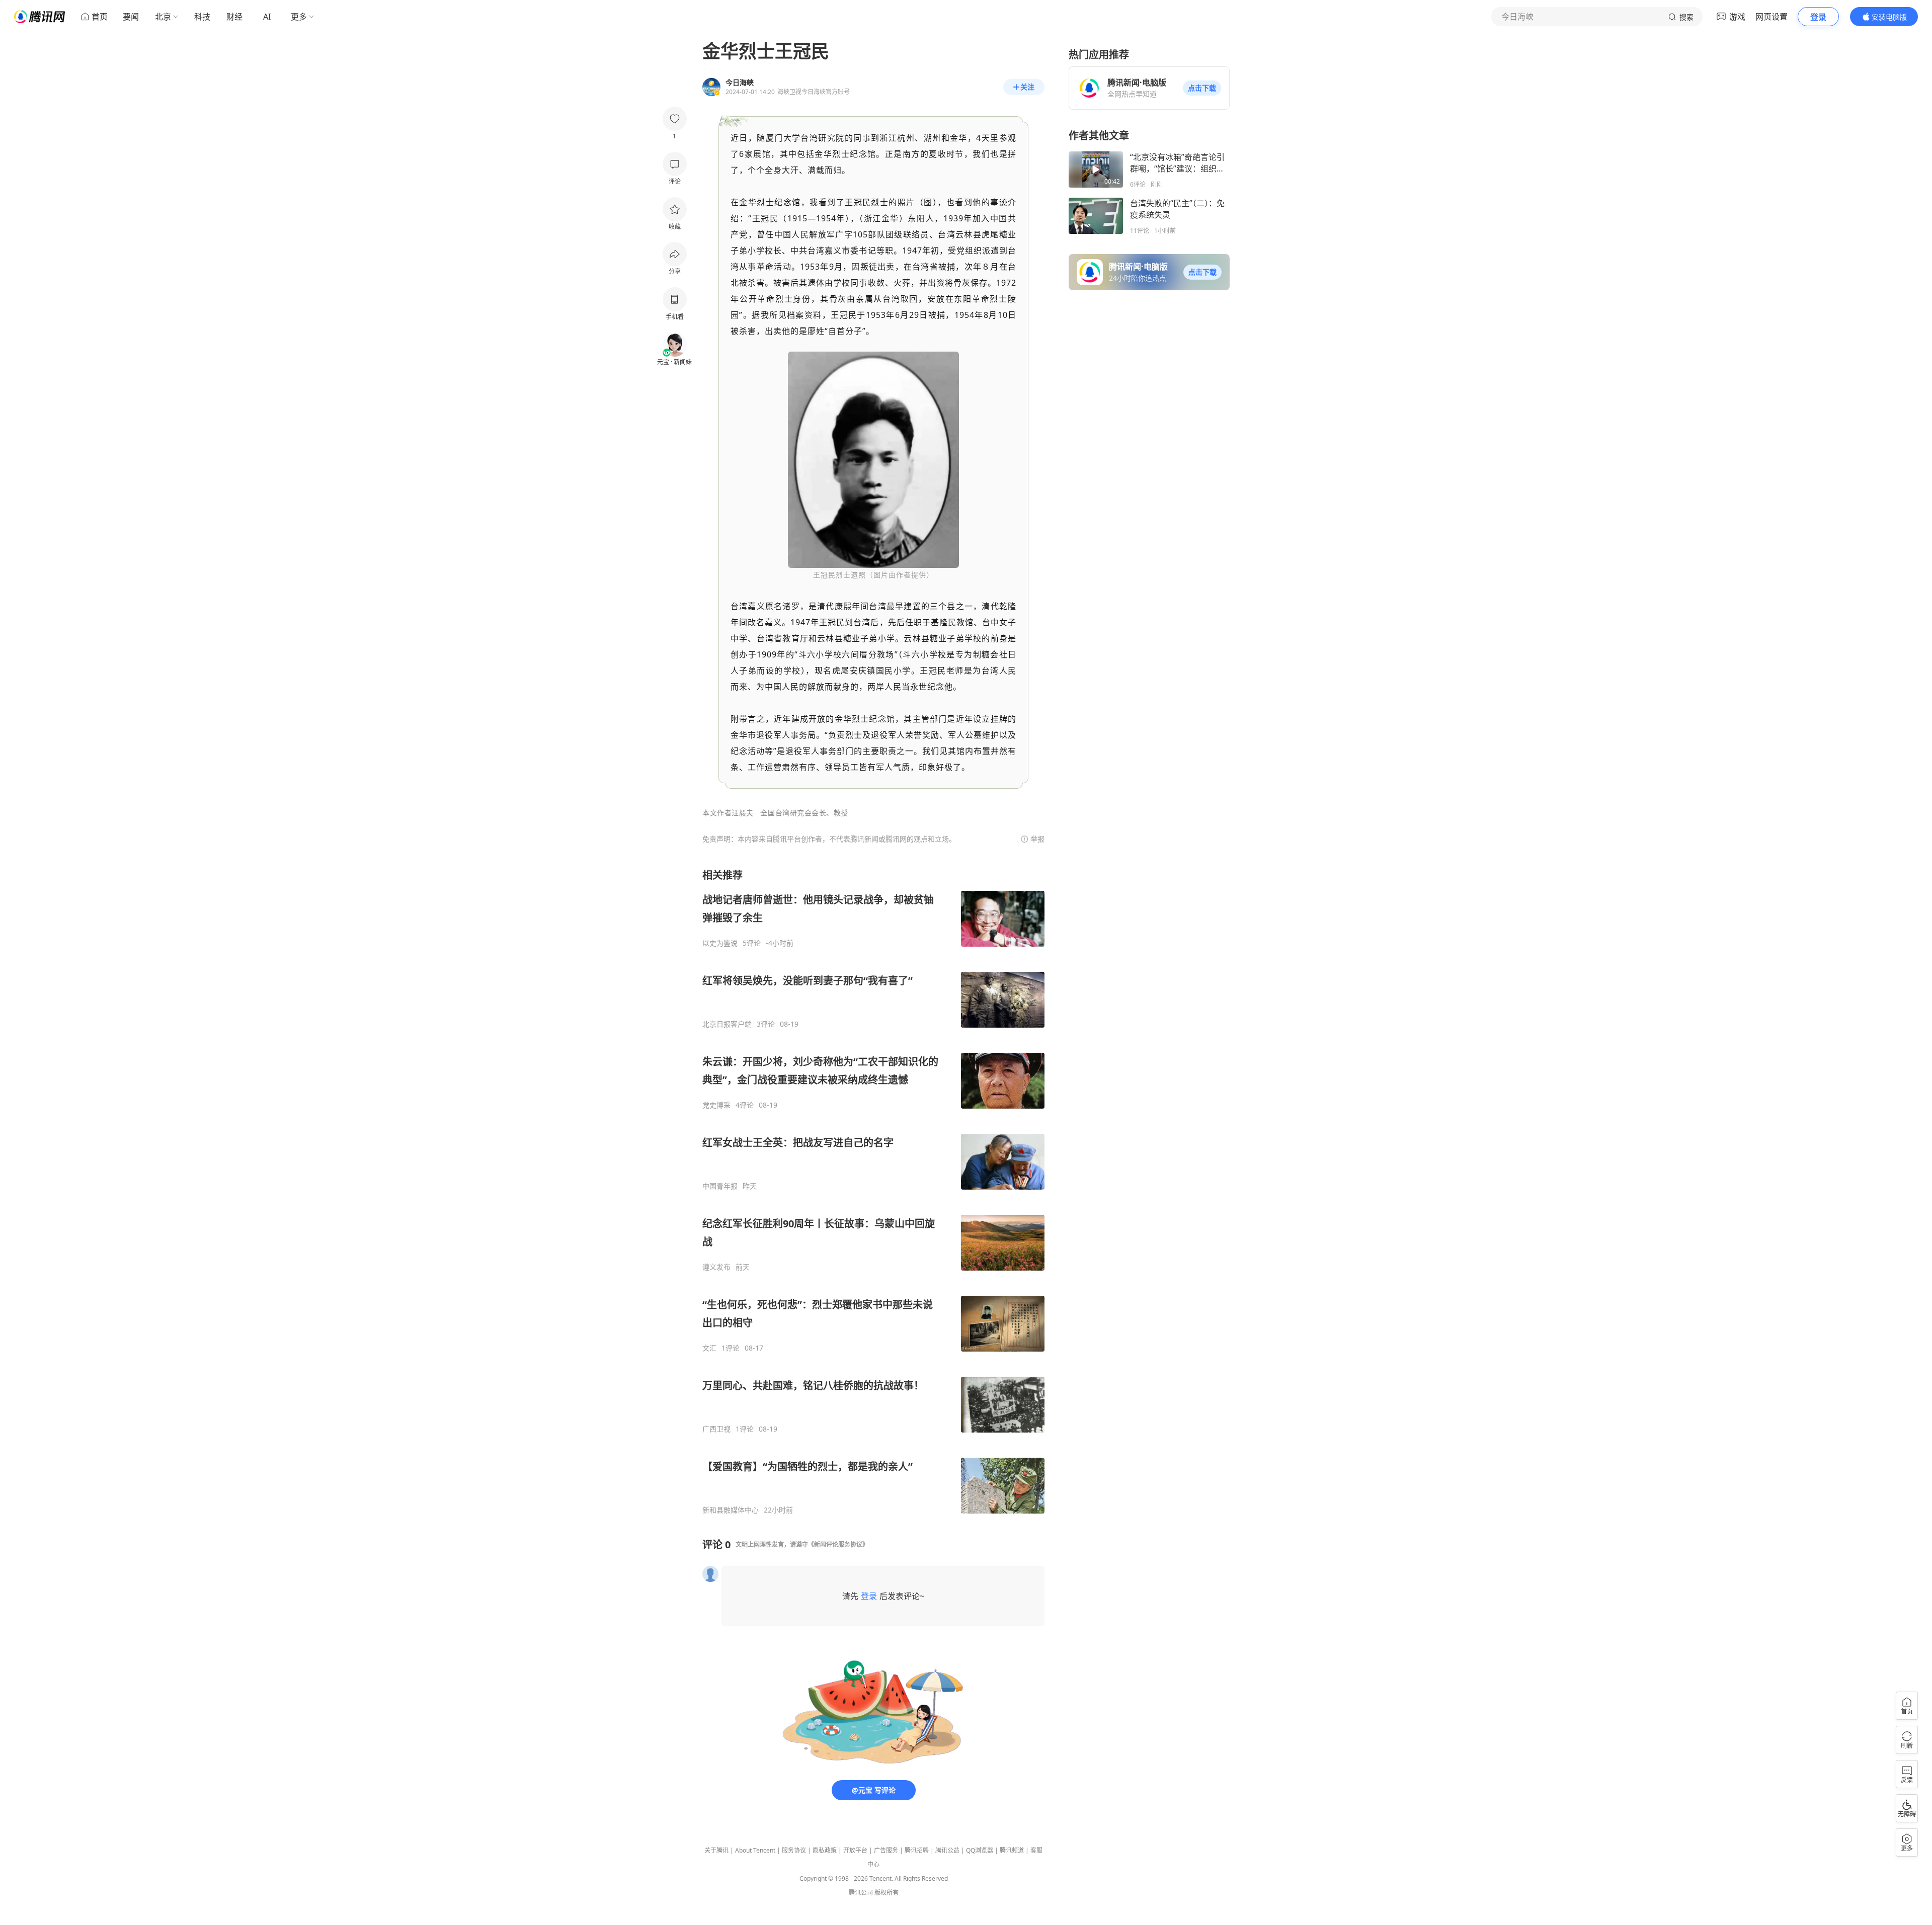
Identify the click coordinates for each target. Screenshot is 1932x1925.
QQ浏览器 (980, 1850)
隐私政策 (825, 1850)
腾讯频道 (1012, 1850)
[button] (1202, 88)
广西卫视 (716, 1429)
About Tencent (755, 1850)
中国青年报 (720, 1186)
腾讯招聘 (917, 1850)
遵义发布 (716, 1267)
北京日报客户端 (727, 1024)
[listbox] (873, 1191)
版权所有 (887, 1893)
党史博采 (716, 1105)
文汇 (709, 1348)
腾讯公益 (947, 1850)
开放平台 (855, 1850)
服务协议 (794, 1850)
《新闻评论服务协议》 (838, 1544)
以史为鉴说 (720, 943)
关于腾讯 (716, 1850)
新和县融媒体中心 (731, 1510)
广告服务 (886, 1850)
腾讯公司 (861, 1893)
